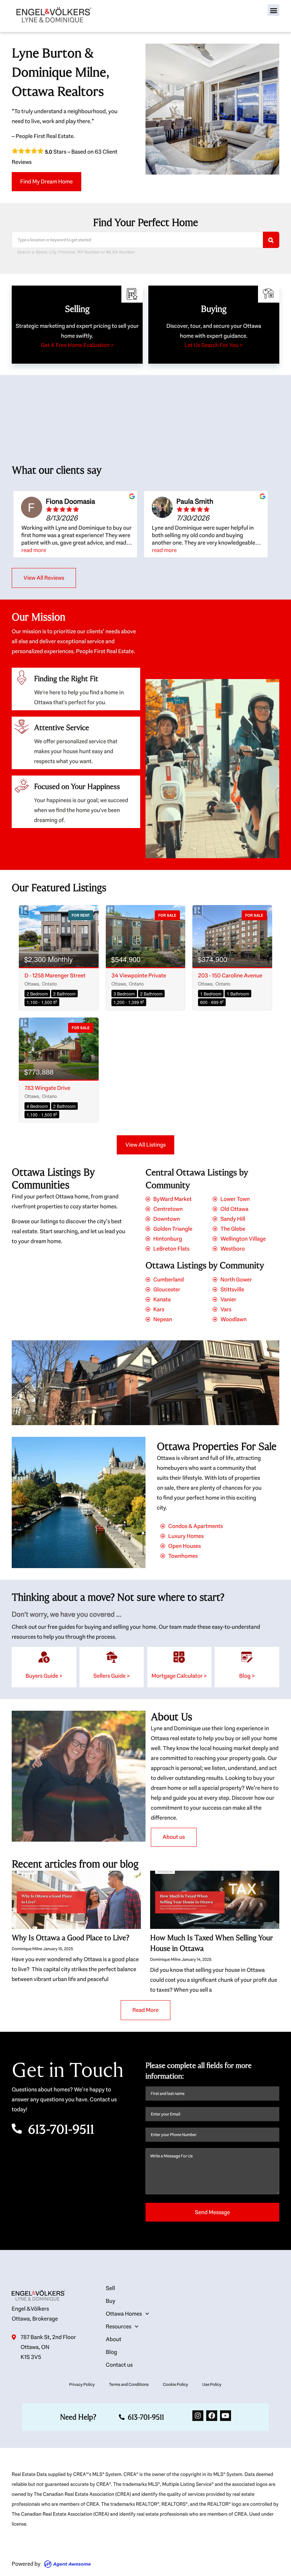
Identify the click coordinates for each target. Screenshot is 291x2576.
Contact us (119, 2365)
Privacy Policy (82, 2384)
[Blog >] (247, 1657)
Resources (119, 2326)
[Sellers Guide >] (112, 1657)
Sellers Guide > (112, 1676)
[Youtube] (226, 2416)
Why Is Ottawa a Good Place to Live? (70, 1938)
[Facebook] (212, 2416)
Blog (111, 2352)
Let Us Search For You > (214, 345)
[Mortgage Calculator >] (179, 1657)
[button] (273, 10)
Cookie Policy (175, 2384)
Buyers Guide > (44, 1676)
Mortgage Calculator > (179, 1676)
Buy (111, 2301)
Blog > (247, 1676)
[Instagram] (198, 2416)
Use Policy (212, 2384)
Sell (110, 2288)
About (114, 2339)
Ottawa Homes (124, 2314)
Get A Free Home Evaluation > (77, 345)
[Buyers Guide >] (44, 1657)
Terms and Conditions (129, 2384)
